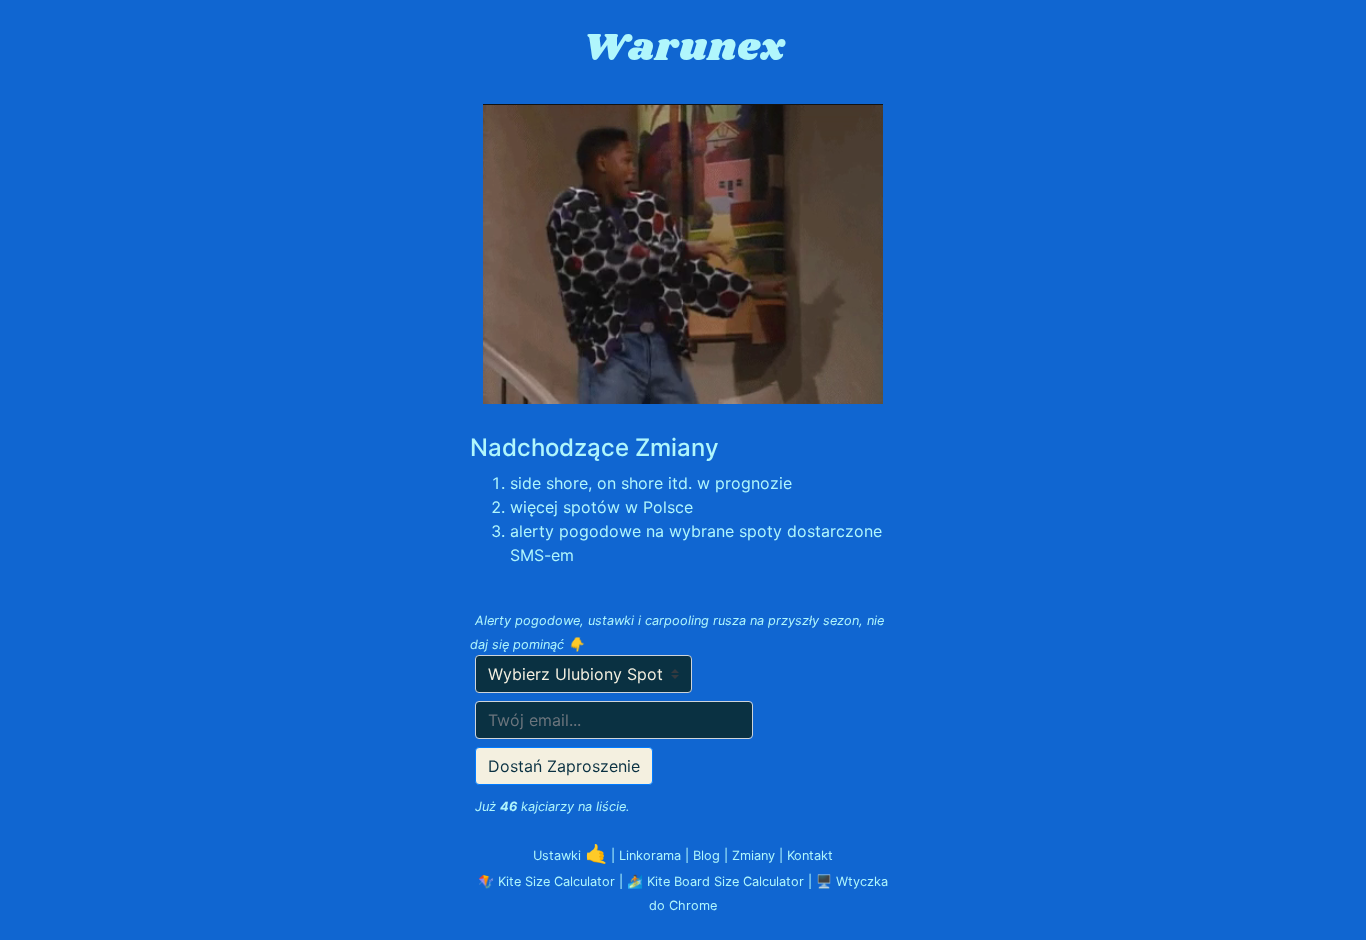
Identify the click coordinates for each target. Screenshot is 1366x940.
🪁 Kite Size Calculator (546, 881)
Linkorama (652, 855)
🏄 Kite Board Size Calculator (715, 881)
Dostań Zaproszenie (564, 766)
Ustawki (570, 855)
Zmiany (755, 855)
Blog (708, 855)
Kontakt (810, 855)
